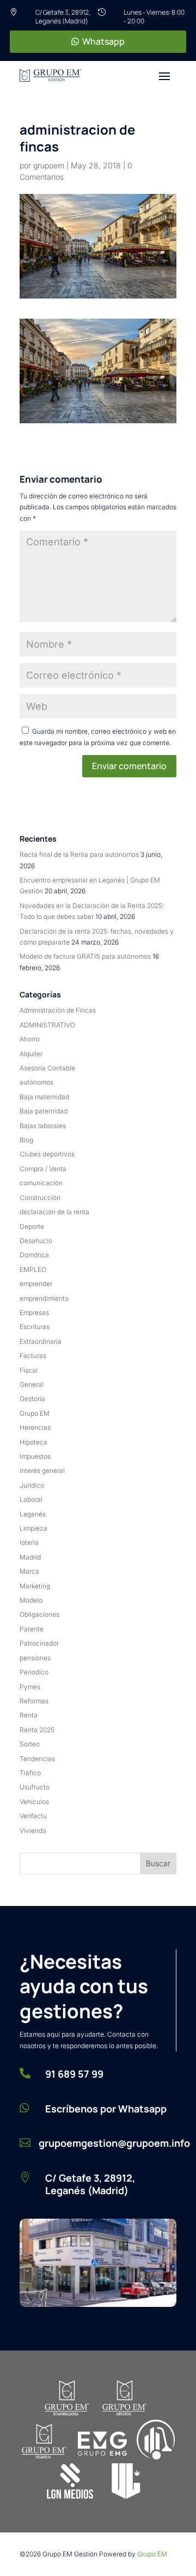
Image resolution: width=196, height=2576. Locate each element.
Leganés (33, 1514)
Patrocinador (39, 1643)
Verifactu (33, 1816)
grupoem (49, 165)
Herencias (35, 1427)
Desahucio (36, 1241)
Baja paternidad (44, 1111)
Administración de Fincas (58, 1010)
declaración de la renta (54, 1212)
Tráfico (30, 1773)
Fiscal (29, 1370)
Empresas (34, 1313)
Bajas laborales (43, 1126)
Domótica (34, 1255)
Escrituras (35, 1327)
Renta (29, 1715)
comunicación (41, 1183)
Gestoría (32, 1399)
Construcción (40, 1198)
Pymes (30, 1687)
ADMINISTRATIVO (47, 1025)
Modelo (31, 1600)
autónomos (36, 1082)
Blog (26, 1140)
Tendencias (37, 1759)
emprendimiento (44, 1298)
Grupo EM (35, 1413)
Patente (32, 1629)
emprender (36, 1284)
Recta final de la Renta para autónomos (79, 854)
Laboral (31, 1499)
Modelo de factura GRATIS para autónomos (85, 956)
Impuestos (35, 1456)
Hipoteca (33, 1442)
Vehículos (34, 1802)
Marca (29, 1571)
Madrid (30, 1557)
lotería (29, 1542)
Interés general (42, 1470)
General (32, 1384)
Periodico (34, 1672)
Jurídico (32, 1485)
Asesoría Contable (47, 1068)
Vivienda (33, 1831)
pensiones (35, 1658)
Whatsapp (103, 41)
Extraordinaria (41, 1341)
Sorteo (30, 1744)
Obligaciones (39, 1614)
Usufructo (35, 1787)
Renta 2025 (37, 1730)
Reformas (34, 1701)
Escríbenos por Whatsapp (106, 2109)
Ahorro (30, 1039)
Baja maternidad (44, 1097)
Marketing (35, 1586)
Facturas (33, 1356)
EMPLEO (33, 1269)
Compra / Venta (43, 1169)
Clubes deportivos (47, 1154)
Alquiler (31, 1054)
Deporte (32, 1226)
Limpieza (33, 1528)
